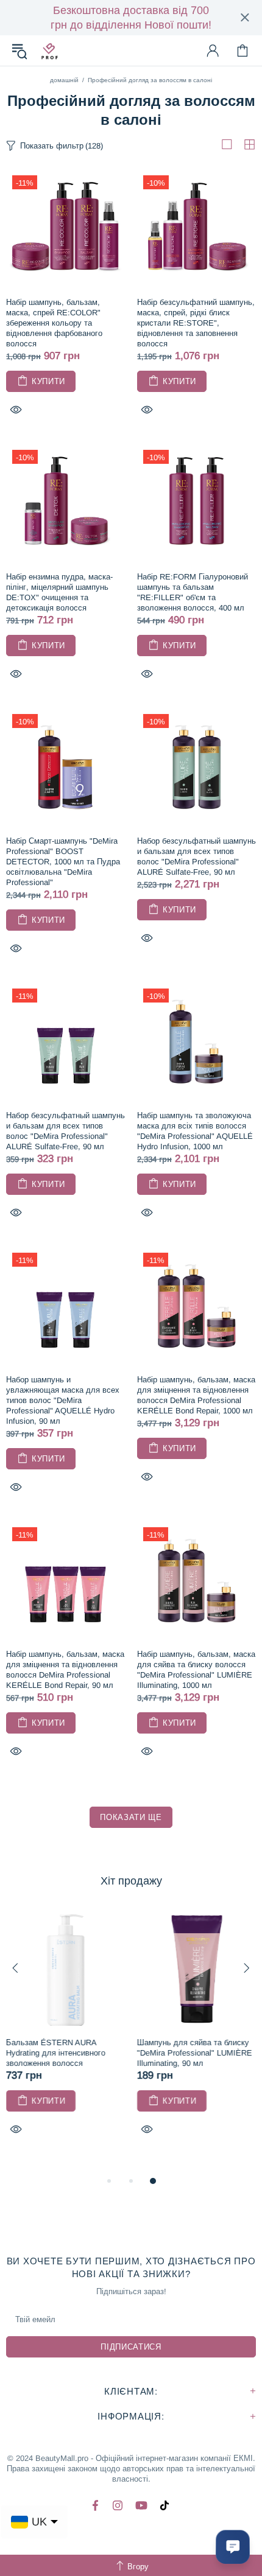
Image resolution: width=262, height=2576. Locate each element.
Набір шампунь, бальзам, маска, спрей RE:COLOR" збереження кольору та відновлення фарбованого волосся (54, 323)
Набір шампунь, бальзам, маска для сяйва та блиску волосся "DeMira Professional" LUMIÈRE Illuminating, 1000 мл (196, 1670)
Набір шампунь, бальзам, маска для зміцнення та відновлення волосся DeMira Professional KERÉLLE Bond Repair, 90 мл (65, 1670)
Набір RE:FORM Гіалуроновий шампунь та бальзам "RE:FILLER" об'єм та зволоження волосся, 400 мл (193, 592)
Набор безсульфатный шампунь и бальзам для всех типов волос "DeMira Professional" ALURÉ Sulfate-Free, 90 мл (196, 856)
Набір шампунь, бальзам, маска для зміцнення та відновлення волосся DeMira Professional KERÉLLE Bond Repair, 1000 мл (196, 1395)
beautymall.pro (49, 51)
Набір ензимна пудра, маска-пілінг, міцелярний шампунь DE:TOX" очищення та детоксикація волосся (59, 592)
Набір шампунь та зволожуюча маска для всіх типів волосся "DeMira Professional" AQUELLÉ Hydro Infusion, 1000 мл (195, 1131)
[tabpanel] (65, 2036)
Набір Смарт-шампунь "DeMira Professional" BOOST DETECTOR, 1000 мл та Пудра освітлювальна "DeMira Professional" (63, 862)
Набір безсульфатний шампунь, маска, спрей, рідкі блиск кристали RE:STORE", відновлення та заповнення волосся (196, 323)
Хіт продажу (131, 1881)
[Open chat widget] (233, 2547)
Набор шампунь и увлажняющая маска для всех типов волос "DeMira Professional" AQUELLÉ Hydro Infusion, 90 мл (63, 1400)
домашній (64, 80)
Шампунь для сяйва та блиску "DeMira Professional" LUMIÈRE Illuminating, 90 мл (195, 2053)
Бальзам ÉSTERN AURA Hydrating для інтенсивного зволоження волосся (56, 2053)
